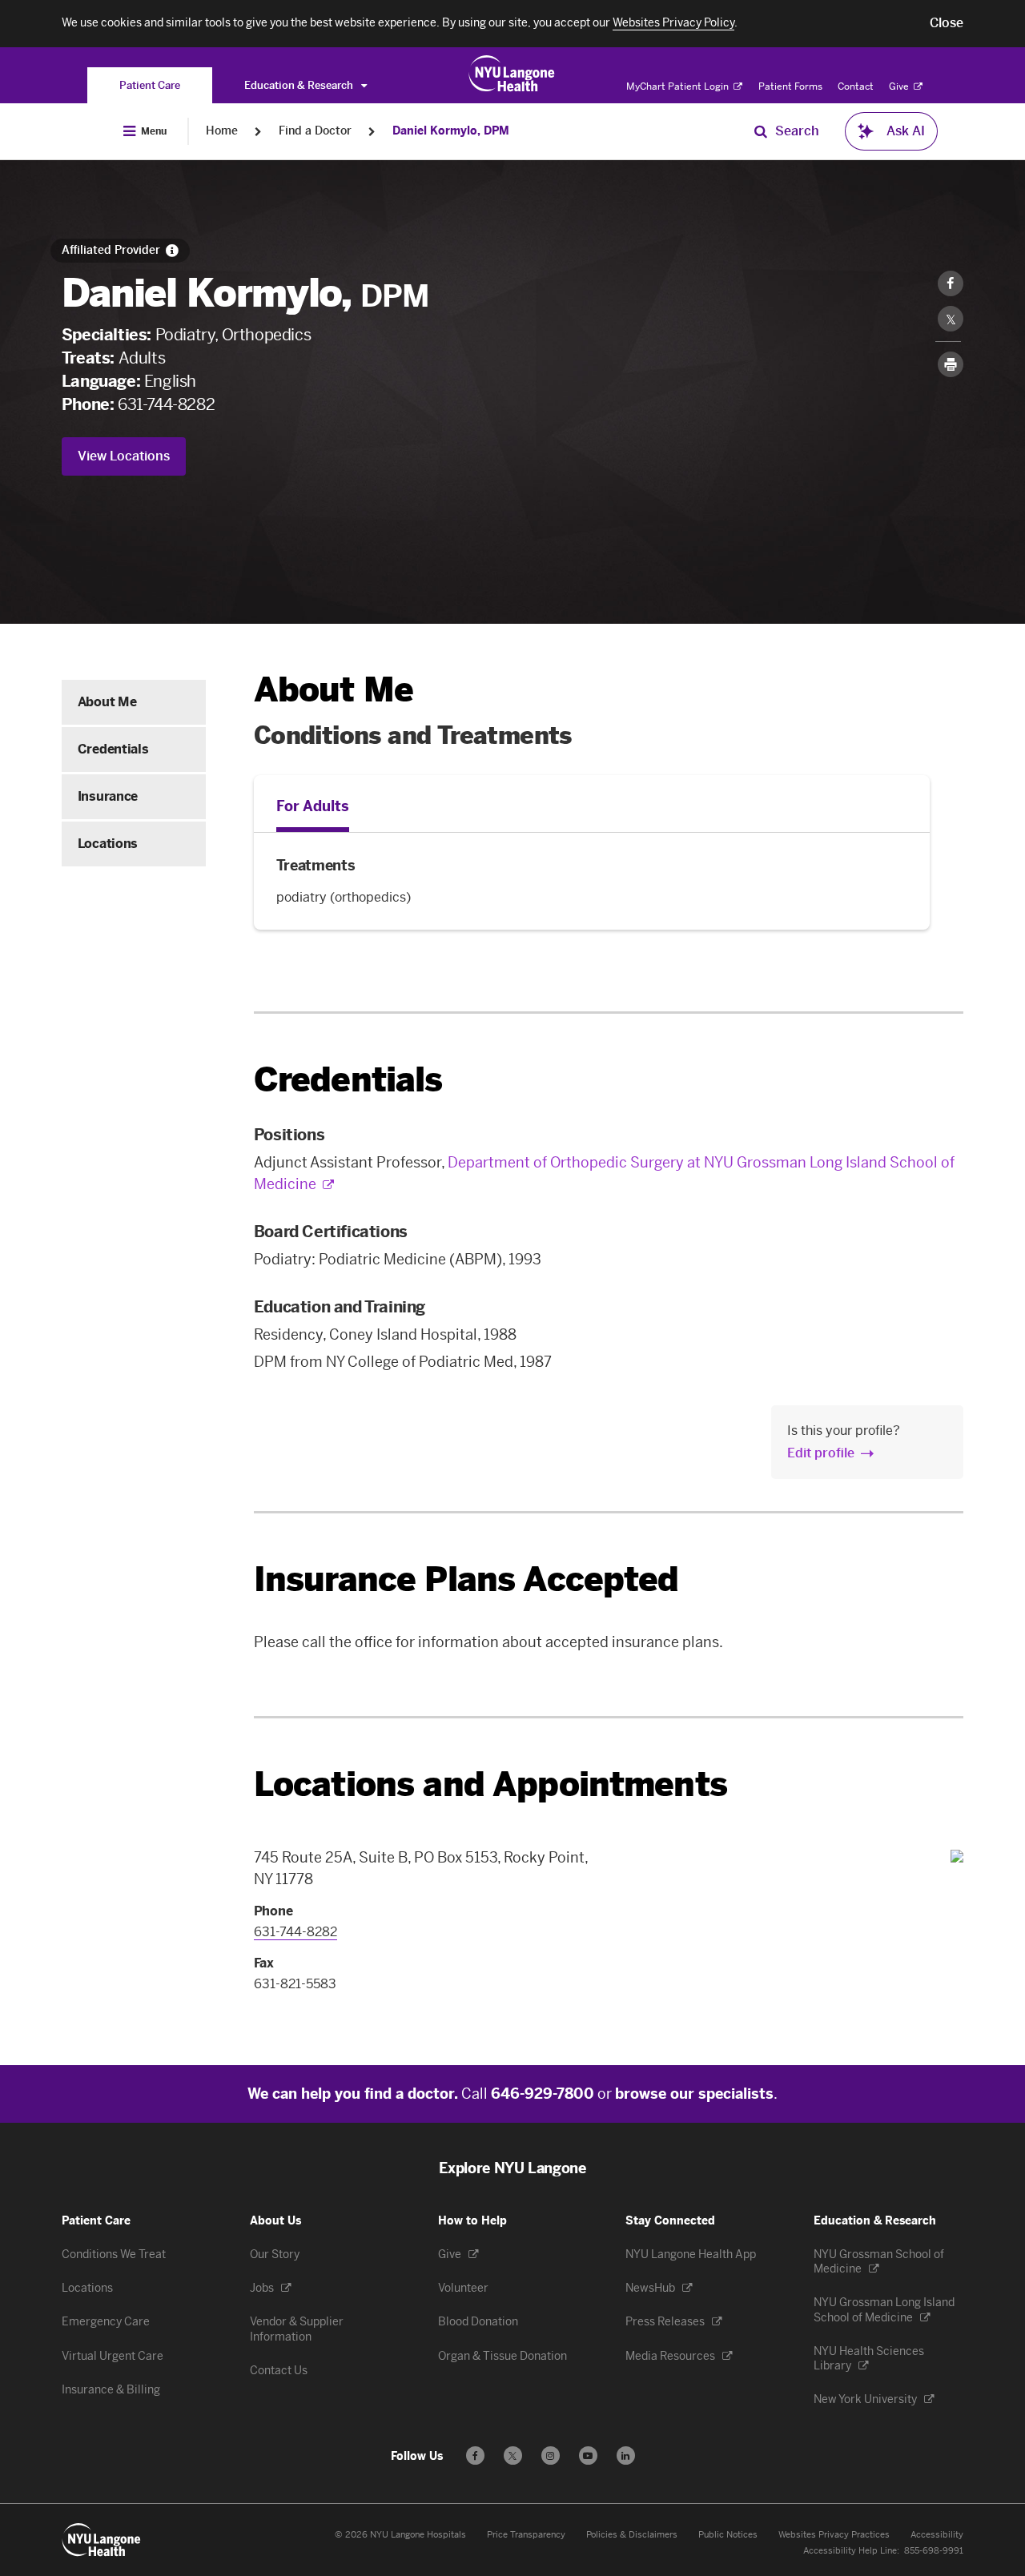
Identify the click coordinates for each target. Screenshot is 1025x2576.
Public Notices (728, 2535)
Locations (108, 844)
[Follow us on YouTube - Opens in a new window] (588, 2455)
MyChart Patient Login (679, 86)
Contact (856, 86)
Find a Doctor (315, 131)
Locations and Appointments (490, 1784)
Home (222, 131)
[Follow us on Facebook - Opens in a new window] (475, 2455)
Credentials (113, 749)
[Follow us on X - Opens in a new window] (513, 2455)
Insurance (108, 796)
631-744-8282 (166, 404)
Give (900, 86)
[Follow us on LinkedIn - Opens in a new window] (626, 2455)
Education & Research (300, 85)
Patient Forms (790, 86)
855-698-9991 (934, 2551)
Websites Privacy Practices (834, 2535)
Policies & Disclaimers (632, 2535)
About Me (107, 702)
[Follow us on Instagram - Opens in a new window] (551, 2455)
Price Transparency (526, 2535)
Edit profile (821, 1453)
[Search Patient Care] (761, 131)
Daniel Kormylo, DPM (451, 131)
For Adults (313, 806)
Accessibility (937, 2535)
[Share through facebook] (951, 283)
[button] (947, 23)
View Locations (124, 456)
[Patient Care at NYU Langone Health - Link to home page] (512, 74)
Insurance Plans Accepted (466, 1579)
